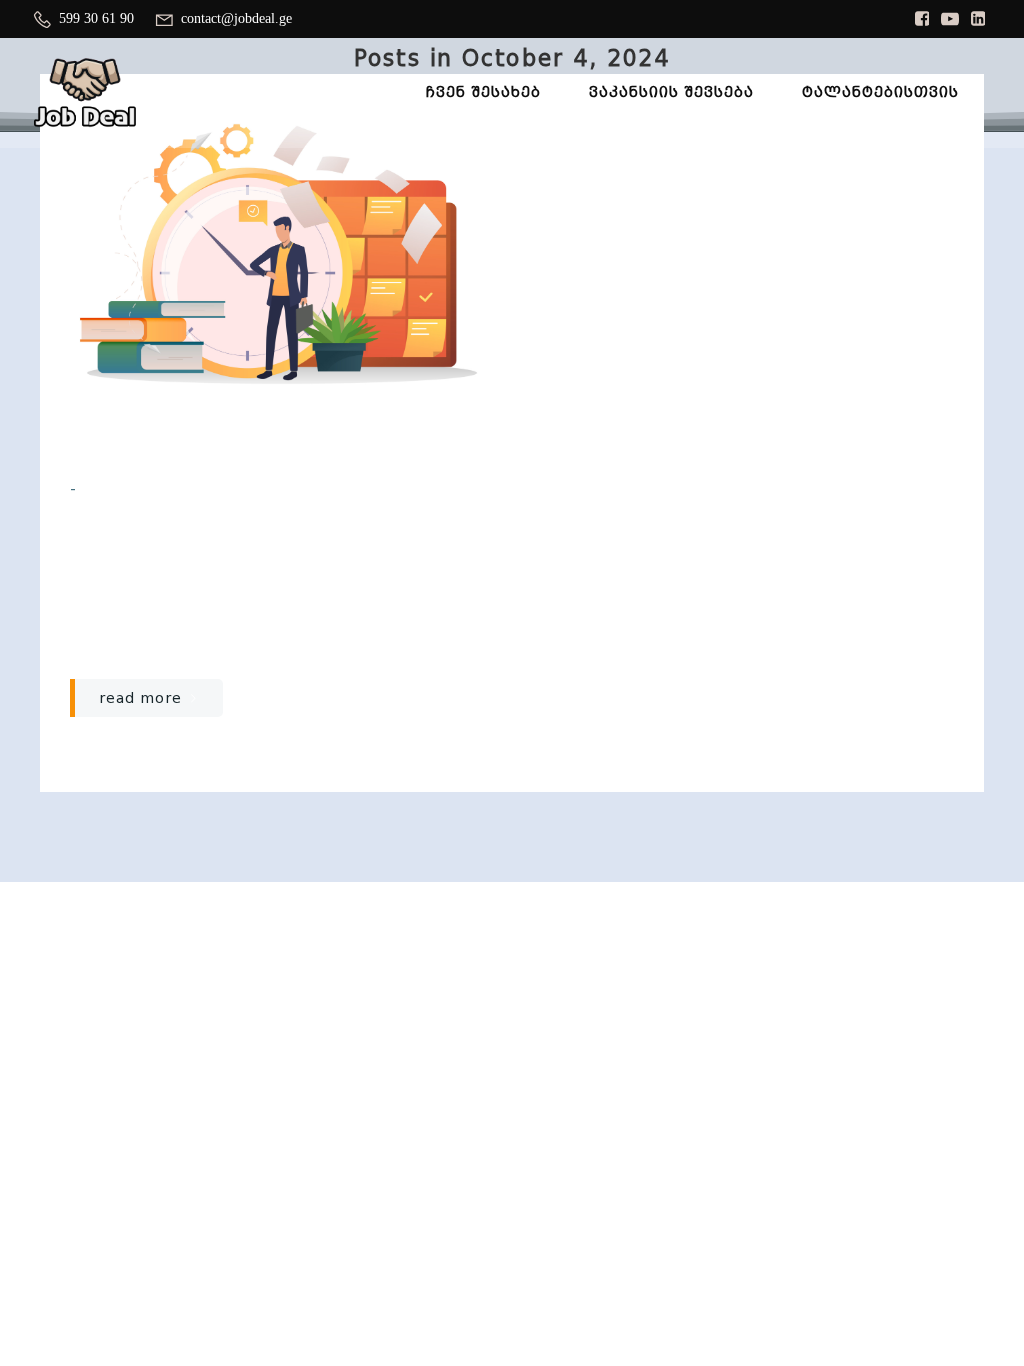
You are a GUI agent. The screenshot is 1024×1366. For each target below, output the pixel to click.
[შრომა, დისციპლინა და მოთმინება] (276, 252)
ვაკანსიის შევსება (671, 92)
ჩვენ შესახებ (483, 92)
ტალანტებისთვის (880, 92)
